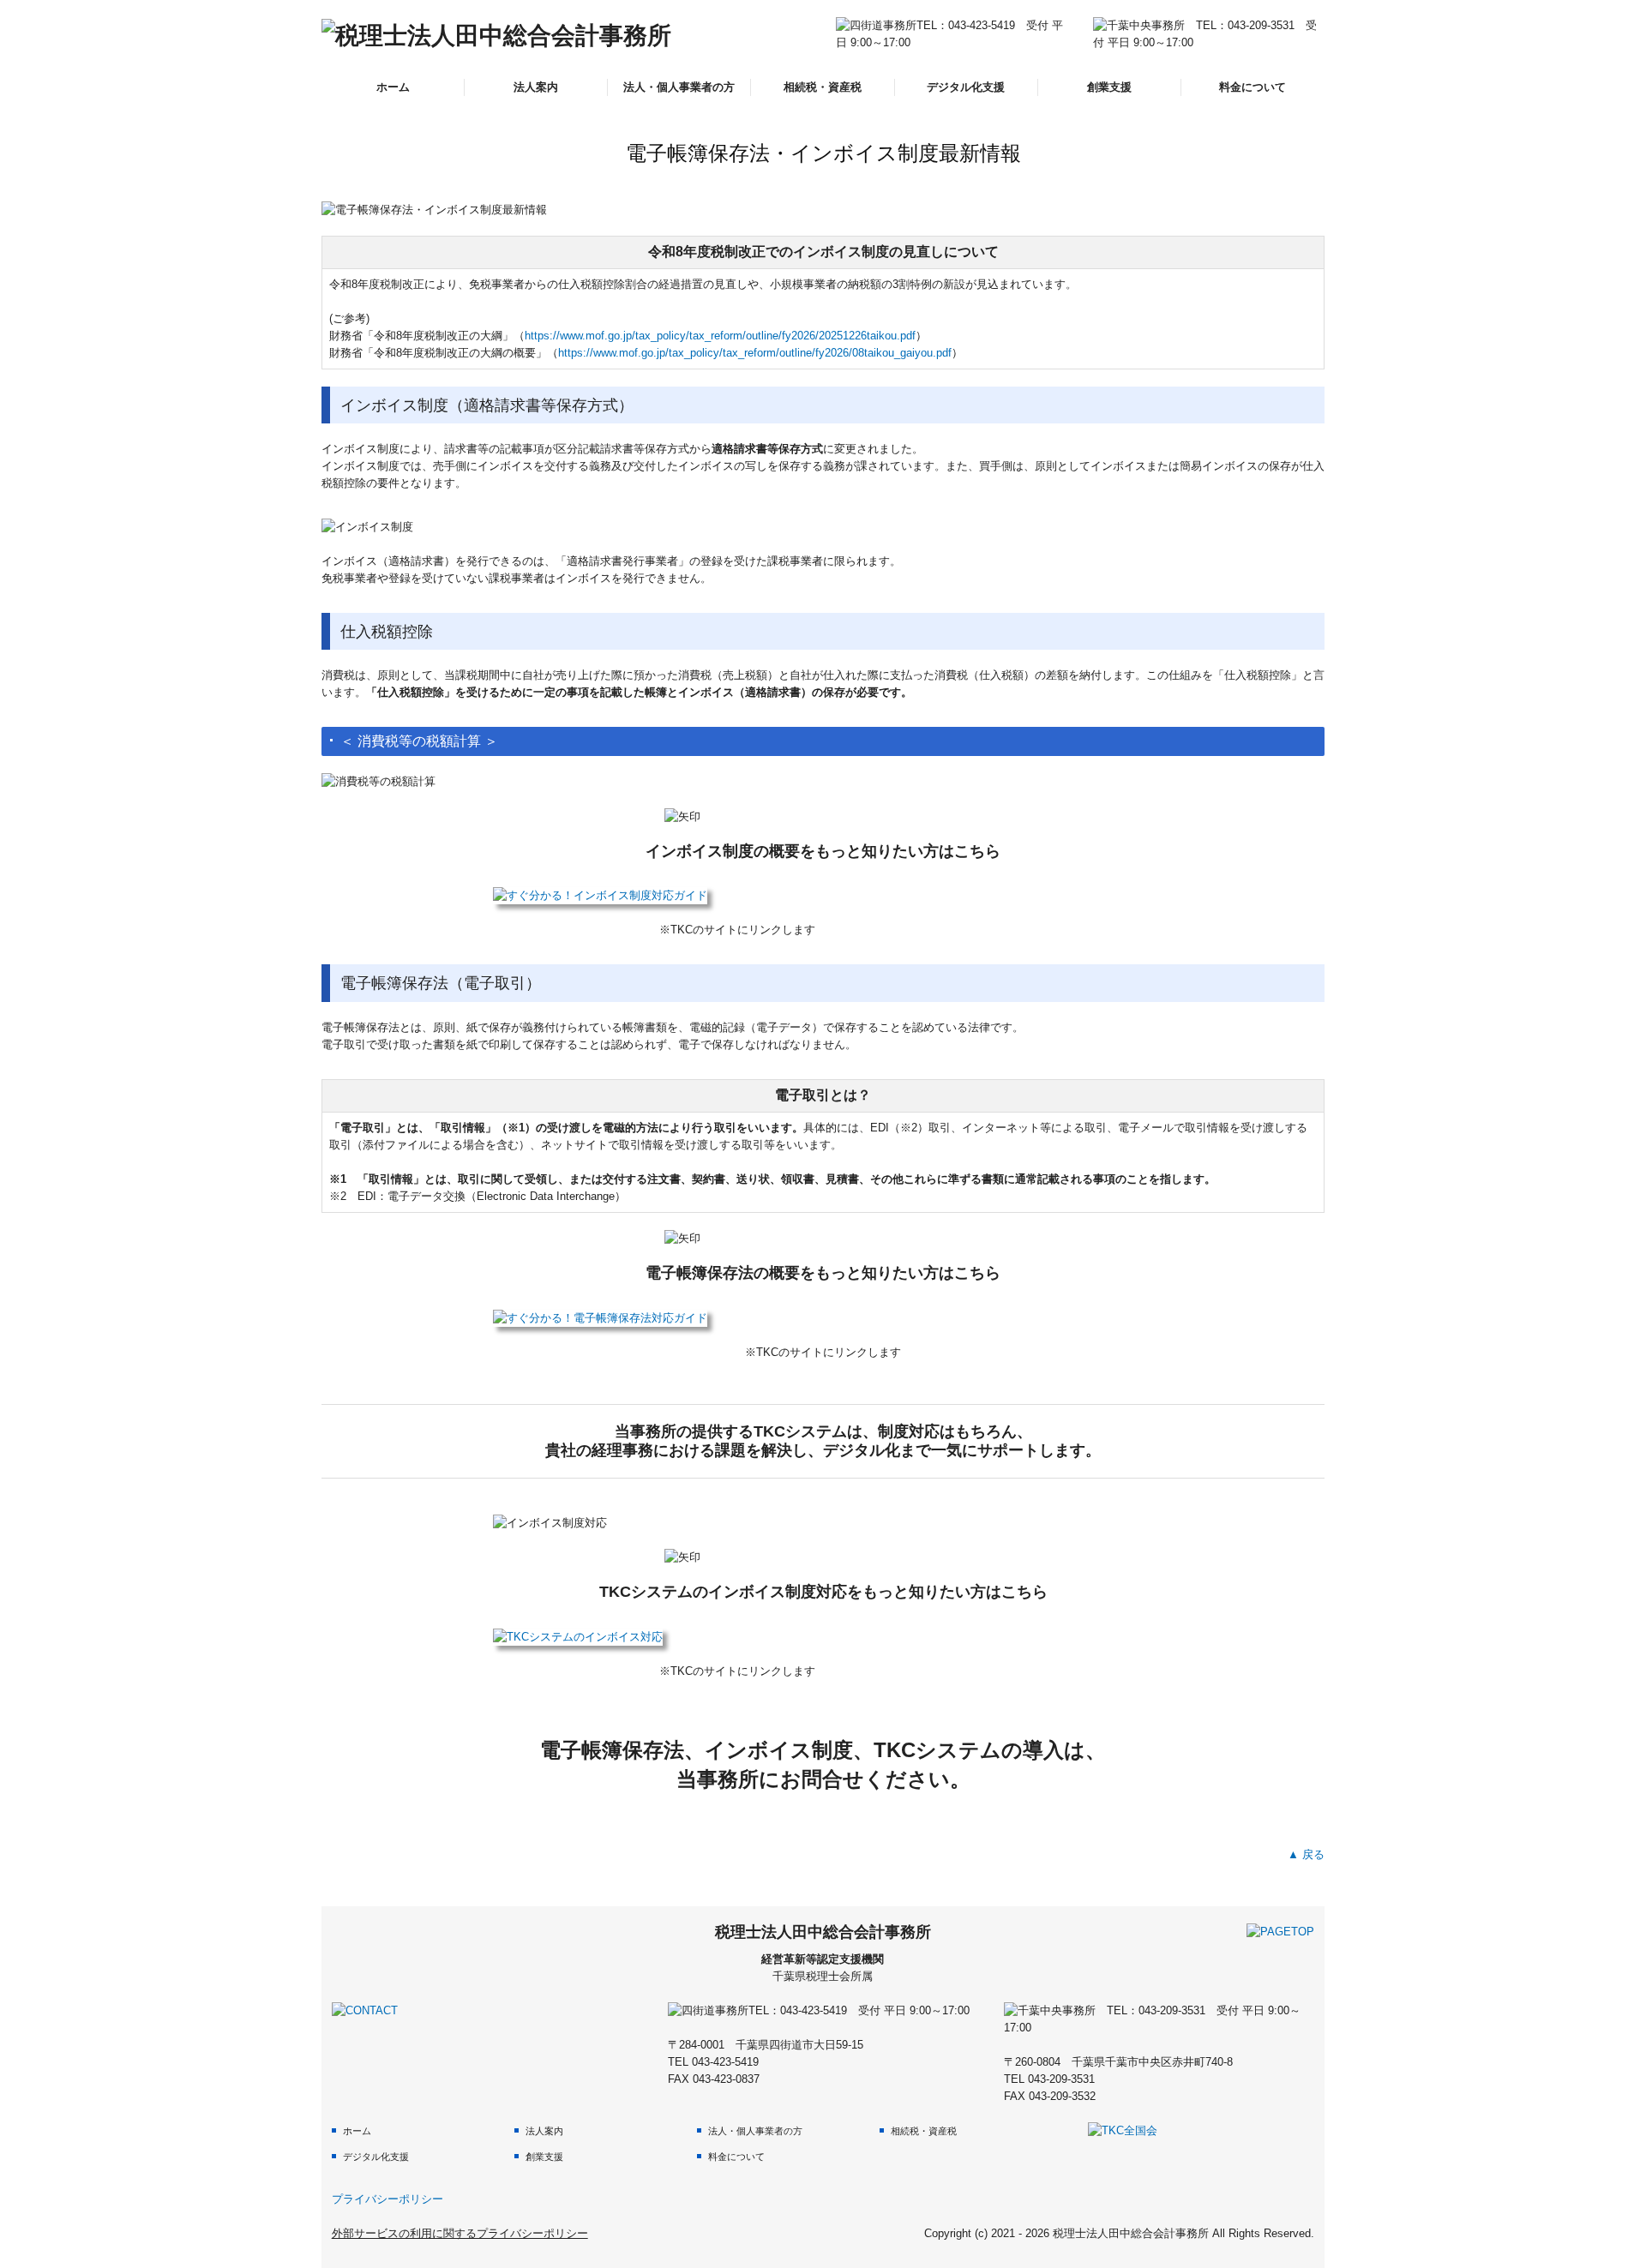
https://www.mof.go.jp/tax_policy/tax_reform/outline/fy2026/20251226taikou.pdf (720, 336)
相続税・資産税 (823, 87)
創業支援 (1109, 87)
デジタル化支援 (966, 87)
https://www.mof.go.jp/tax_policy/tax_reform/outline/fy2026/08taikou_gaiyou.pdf (755, 353)
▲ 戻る (1306, 1854)
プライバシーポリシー (387, 2199)
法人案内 (536, 87)
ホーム (393, 87)
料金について (1253, 87)
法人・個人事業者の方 (679, 87)
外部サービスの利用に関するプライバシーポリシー (460, 2233)
